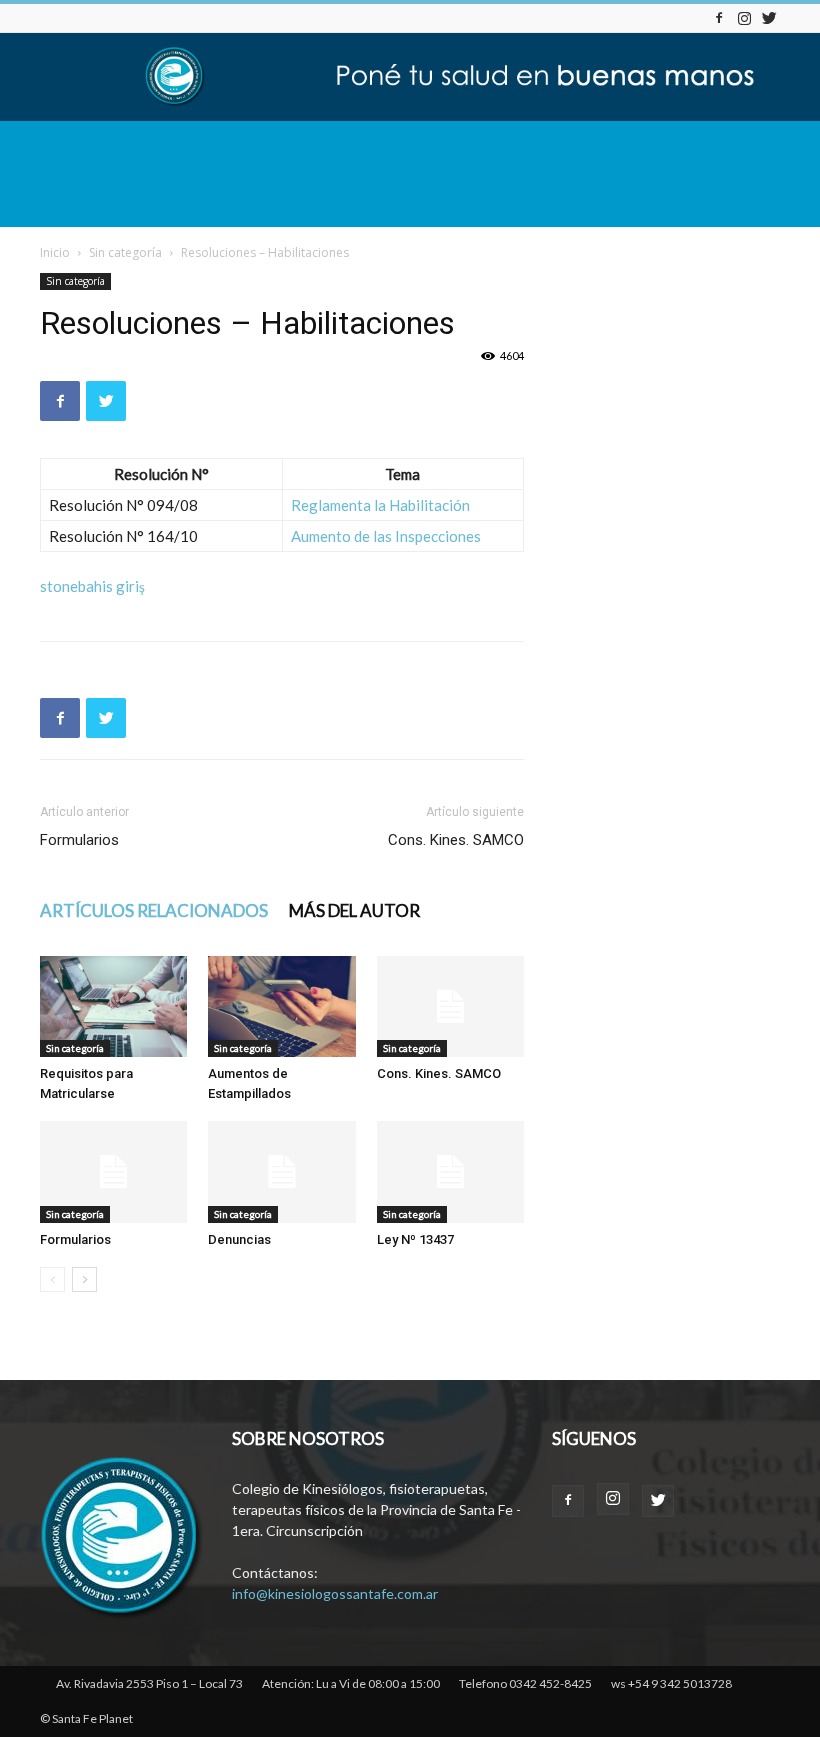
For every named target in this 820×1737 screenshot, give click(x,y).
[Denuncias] (281, 1171)
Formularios (79, 840)
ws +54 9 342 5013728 (671, 1683)
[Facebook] (719, 17)
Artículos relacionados (154, 910)
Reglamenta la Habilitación (380, 505)
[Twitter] (769, 17)
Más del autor (354, 910)
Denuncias (239, 1239)
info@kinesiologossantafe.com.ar (335, 1593)
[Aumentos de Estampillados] (281, 1006)
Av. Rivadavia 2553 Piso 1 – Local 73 (149, 1683)
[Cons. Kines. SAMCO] (450, 1006)
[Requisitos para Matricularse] (113, 1006)
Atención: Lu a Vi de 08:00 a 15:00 (351, 1683)
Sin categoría (125, 252)
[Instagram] (744, 17)
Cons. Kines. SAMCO (456, 840)
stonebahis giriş (92, 586)
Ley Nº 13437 (415, 1239)
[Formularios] (113, 1171)
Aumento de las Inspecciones (386, 536)
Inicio (55, 252)
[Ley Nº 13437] (450, 1171)
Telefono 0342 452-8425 (525, 1683)
